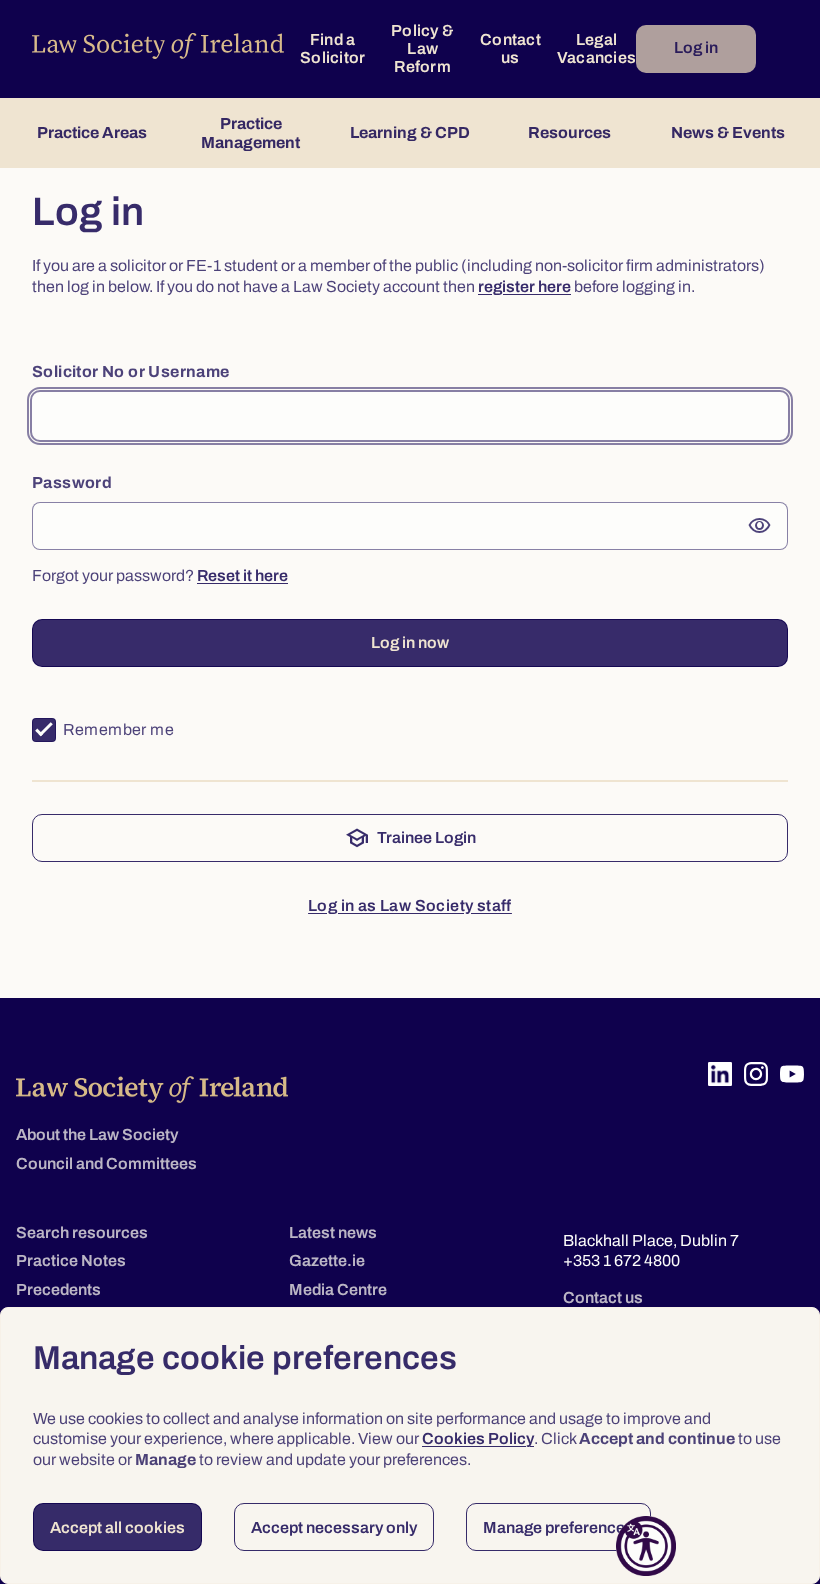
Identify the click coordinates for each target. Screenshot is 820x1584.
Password (72, 482)
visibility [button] (760, 526)
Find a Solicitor (332, 48)
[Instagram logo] (756, 1074)
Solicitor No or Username (131, 371)
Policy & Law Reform (422, 48)
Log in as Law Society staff (410, 905)
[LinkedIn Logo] (720, 1074)
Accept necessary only (334, 1527)
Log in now (410, 642)
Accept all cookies (117, 1527)
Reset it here (242, 575)
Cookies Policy (478, 1438)
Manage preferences (558, 1527)
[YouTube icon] (792, 1074)
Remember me (118, 729)
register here (524, 286)
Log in (696, 47)
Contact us (510, 48)
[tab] (91, 133)
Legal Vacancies (596, 48)
